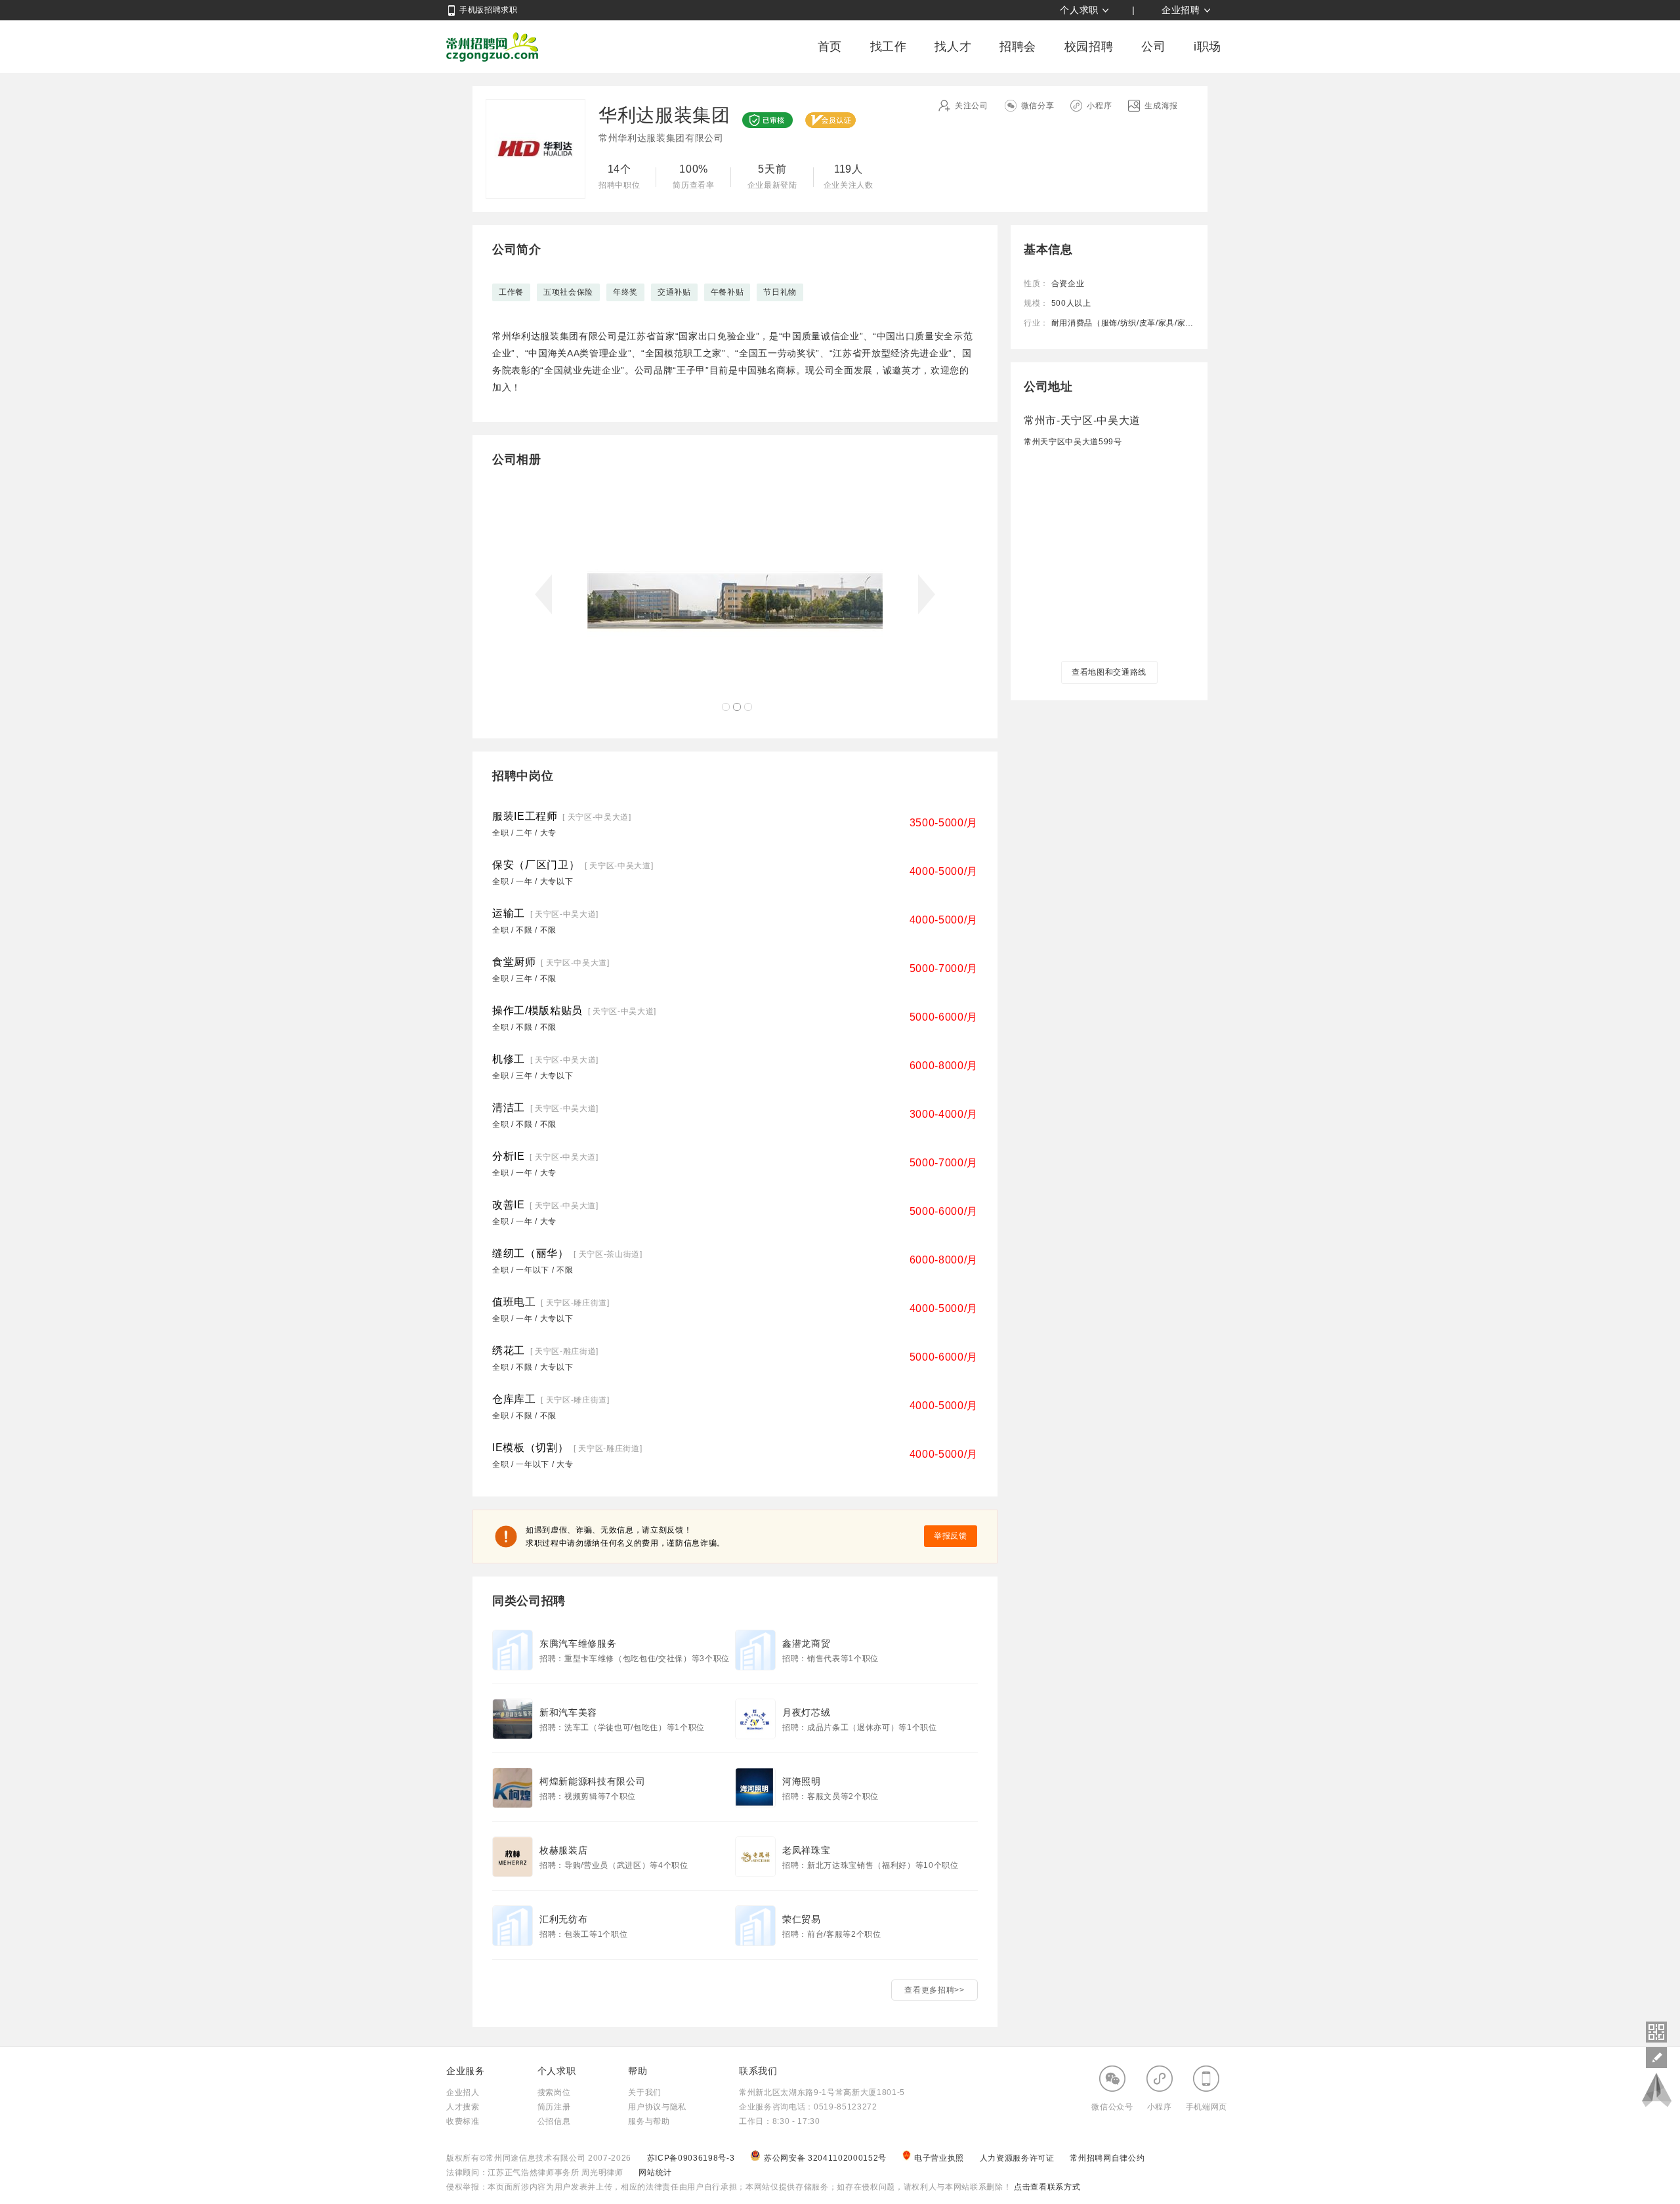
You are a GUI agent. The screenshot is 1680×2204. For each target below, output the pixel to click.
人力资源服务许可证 (1018, 2158)
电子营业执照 (940, 2158)
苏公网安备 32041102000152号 (827, 2158)
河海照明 (802, 1781)
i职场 (1207, 47)
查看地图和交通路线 (1109, 672)
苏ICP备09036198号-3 (691, 2158)
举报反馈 (951, 1536)
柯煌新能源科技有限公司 (592, 1781)
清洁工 (509, 1108)
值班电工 (514, 1302)
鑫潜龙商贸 (806, 1643)
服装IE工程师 (525, 816)
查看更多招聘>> (934, 1990)
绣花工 (509, 1350)
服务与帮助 (649, 2121)
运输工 (509, 913)
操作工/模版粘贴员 (537, 1010)
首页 (830, 47)
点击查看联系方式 (1046, 2187)
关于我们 (645, 2092)
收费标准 (463, 2121)
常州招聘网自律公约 (1107, 2158)
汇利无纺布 (563, 1919)
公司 (1153, 47)
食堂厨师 (514, 962)
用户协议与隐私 (657, 2107)
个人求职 (1079, 10)
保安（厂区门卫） (536, 865)
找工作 (889, 47)
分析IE (509, 1156)
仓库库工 (514, 1399)
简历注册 (554, 2107)
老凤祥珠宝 (806, 1850)
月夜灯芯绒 (806, 1712)
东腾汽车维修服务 (578, 1643)
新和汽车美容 (568, 1712)
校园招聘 (1089, 47)
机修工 (509, 1059)
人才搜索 (463, 2107)
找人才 (953, 47)
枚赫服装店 (563, 1850)
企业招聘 (1181, 10)
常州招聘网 (492, 47)
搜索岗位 (554, 2092)
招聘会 (1018, 47)
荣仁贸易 (802, 1919)
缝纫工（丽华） (531, 1253)
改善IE (509, 1205)
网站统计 (655, 2172)
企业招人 (463, 2092)
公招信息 (554, 2121)
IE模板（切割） (530, 1448)
